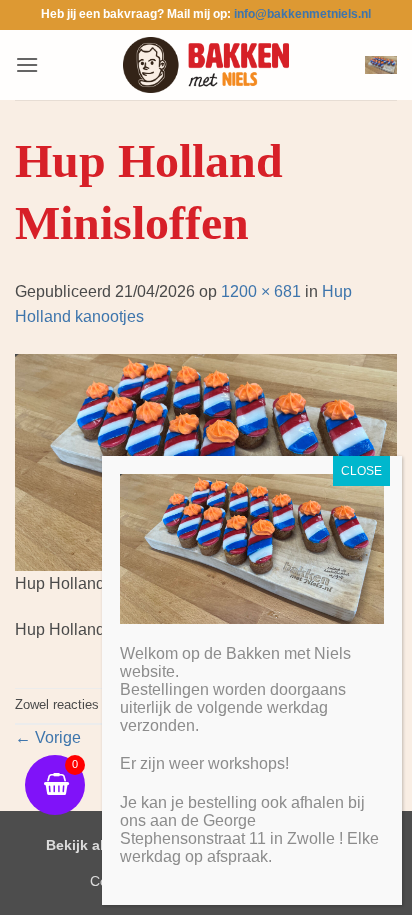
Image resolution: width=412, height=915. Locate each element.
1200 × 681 (261, 291)
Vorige (48, 737)
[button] (27, 64)
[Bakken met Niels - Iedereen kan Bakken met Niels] (206, 64)
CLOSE (361, 471)
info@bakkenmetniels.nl (302, 14)
